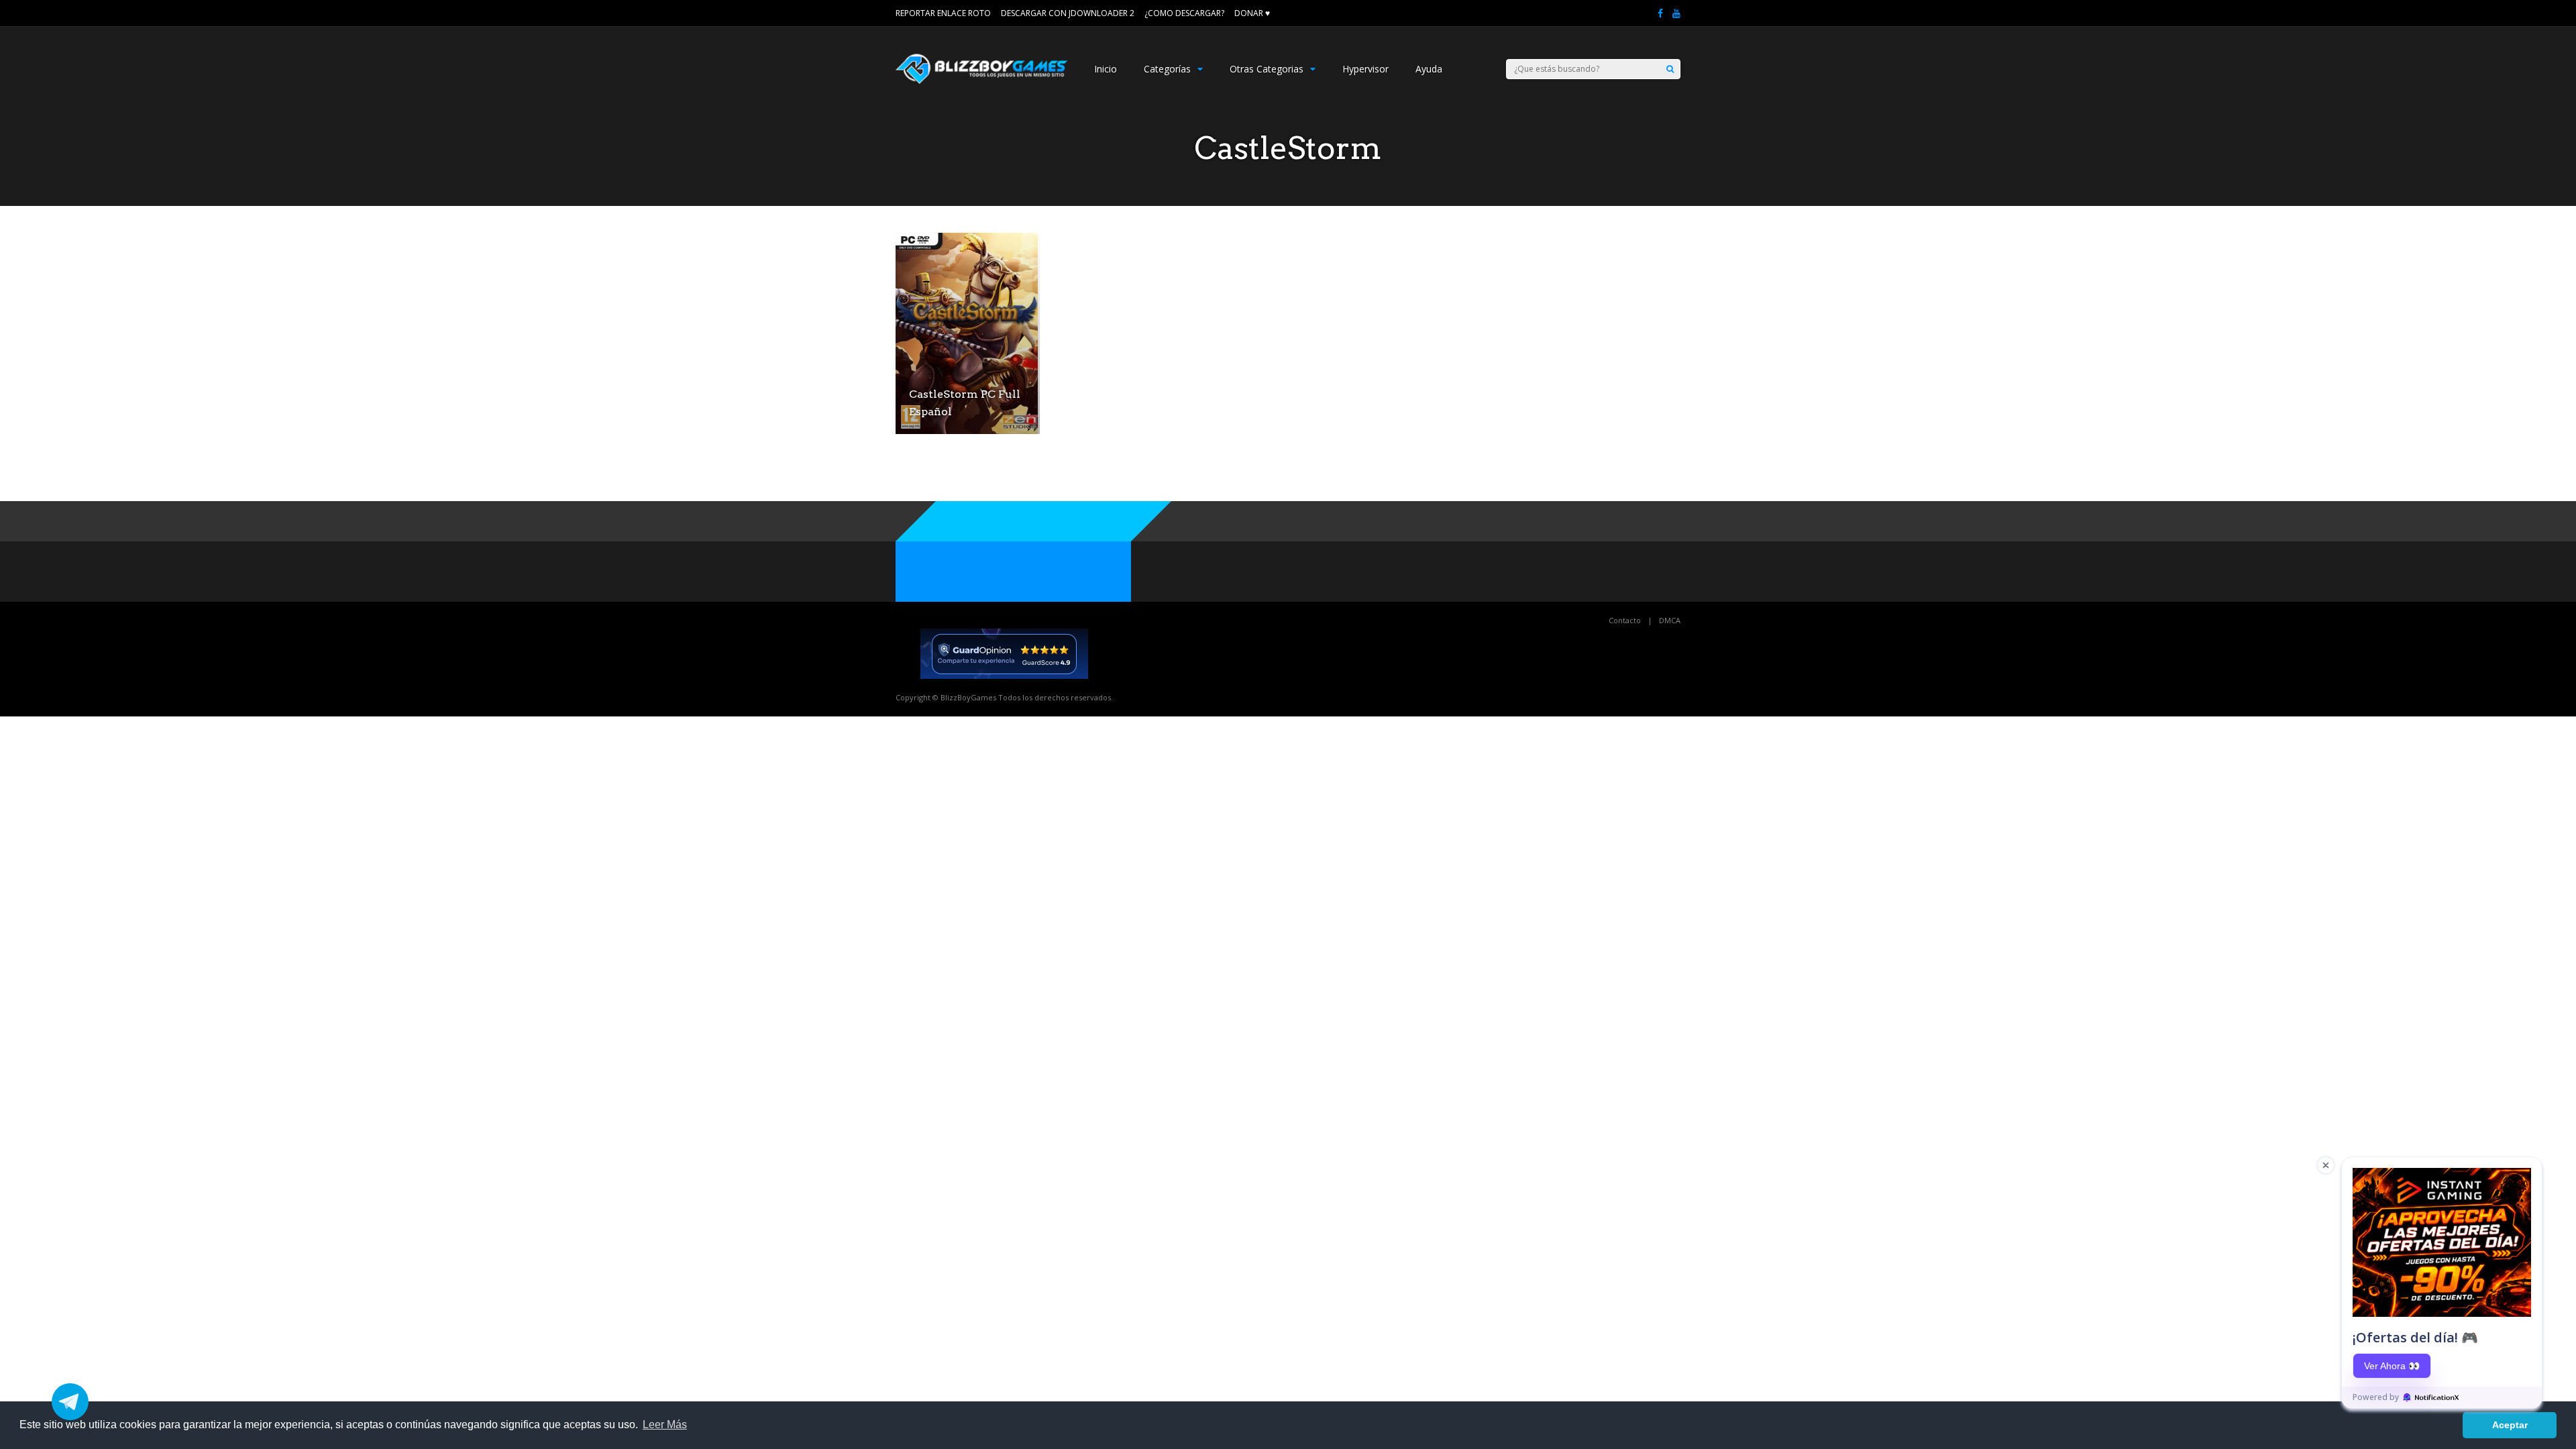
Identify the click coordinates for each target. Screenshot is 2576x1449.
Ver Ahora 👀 (2392, 1366)
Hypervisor (1365, 69)
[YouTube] (1676, 13)
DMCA (1670, 620)
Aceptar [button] (2510, 1425)
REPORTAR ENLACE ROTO (943, 13)
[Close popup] (2326, 1165)
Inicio (1106, 69)
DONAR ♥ (1252, 13)
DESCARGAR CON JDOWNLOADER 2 (1068, 13)
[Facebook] (1660, 13)
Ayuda (1429, 69)
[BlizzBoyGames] (981, 81)
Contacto (1625, 620)
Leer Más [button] (665, 1425)
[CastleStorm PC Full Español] (967, 430)
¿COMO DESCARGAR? (1184, 13)
